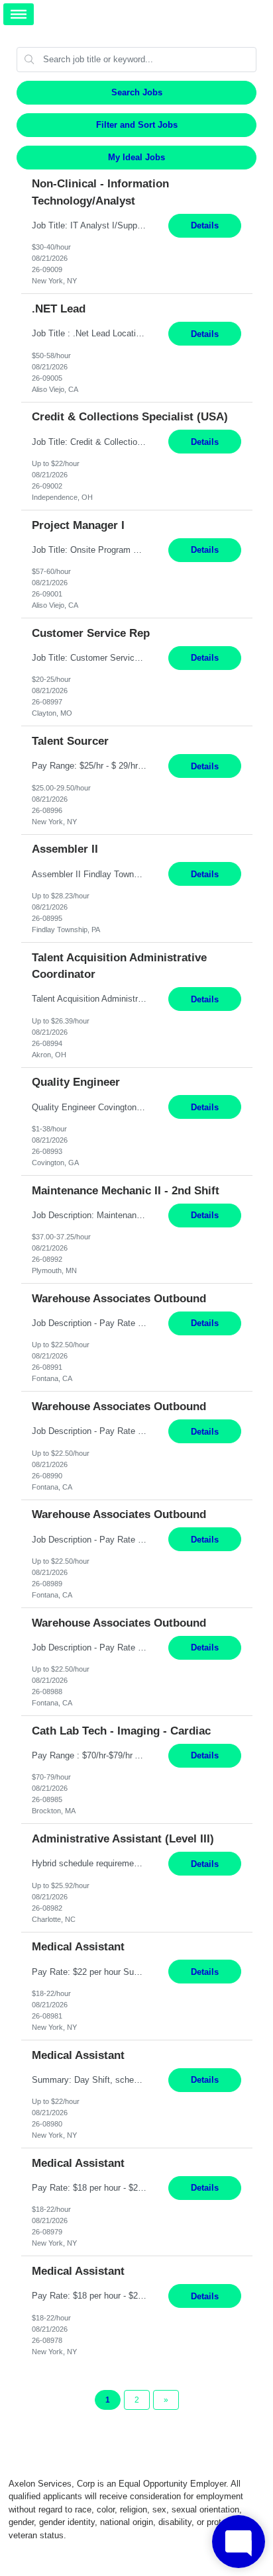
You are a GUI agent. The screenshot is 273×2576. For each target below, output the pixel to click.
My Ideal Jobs (136, 157)
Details (205, 225)
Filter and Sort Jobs (137, 125)
